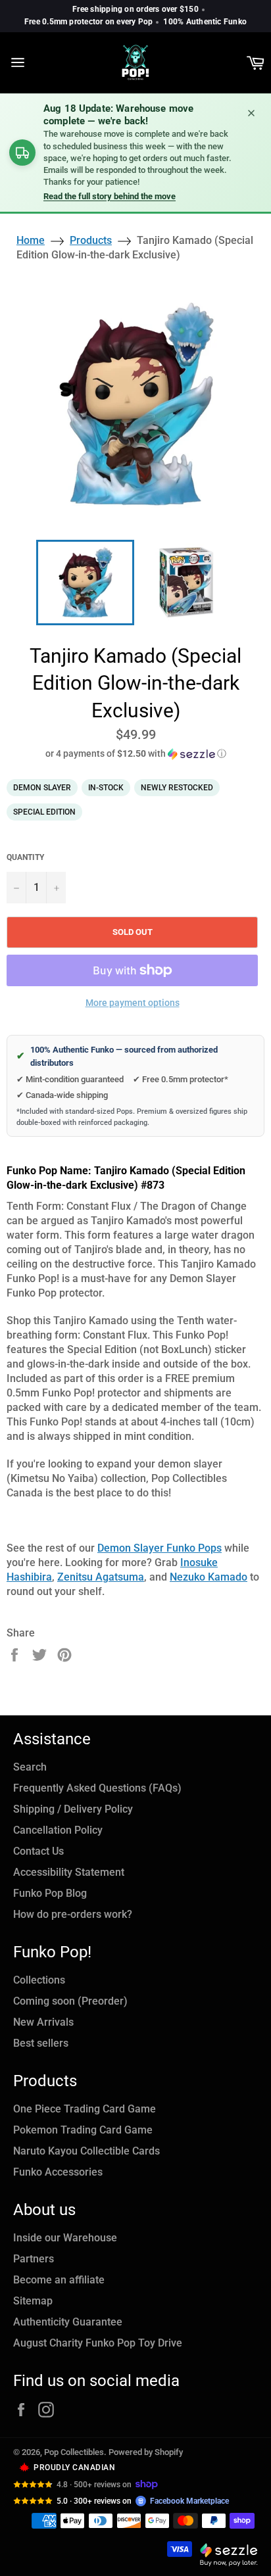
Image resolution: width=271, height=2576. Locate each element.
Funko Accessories (58, 2172)
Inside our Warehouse (65, 2238)
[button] (135, 754)
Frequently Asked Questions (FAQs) (97, 1788)
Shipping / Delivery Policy (73, 1809)
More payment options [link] (133, 1003)
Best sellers (41, 2043)
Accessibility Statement (69, 1872)
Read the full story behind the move (110, 196)
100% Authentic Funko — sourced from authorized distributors (117, 1056)
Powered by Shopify (146, 2452)
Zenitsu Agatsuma (101, 1577)
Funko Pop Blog (50, 1893)
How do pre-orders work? (73, 1914)
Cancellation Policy (58, 1830)
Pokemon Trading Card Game (83, 2130)
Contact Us (38, 1851)
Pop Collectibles (74, 2452)
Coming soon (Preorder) (70, 2001)
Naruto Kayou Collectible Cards (86, 2151)
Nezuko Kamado (209, 1577)
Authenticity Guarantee (68, 2322)
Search (30, 1767)
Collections (39, 1980)
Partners (34, 2259)
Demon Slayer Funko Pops (160, 1548)
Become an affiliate (59, 2280)
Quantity (25, 857)
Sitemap (33, 2301)
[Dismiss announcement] (251, 113)
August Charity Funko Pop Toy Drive (98, 2343)
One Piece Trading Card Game (85, 2109)
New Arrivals (43, 2022)
